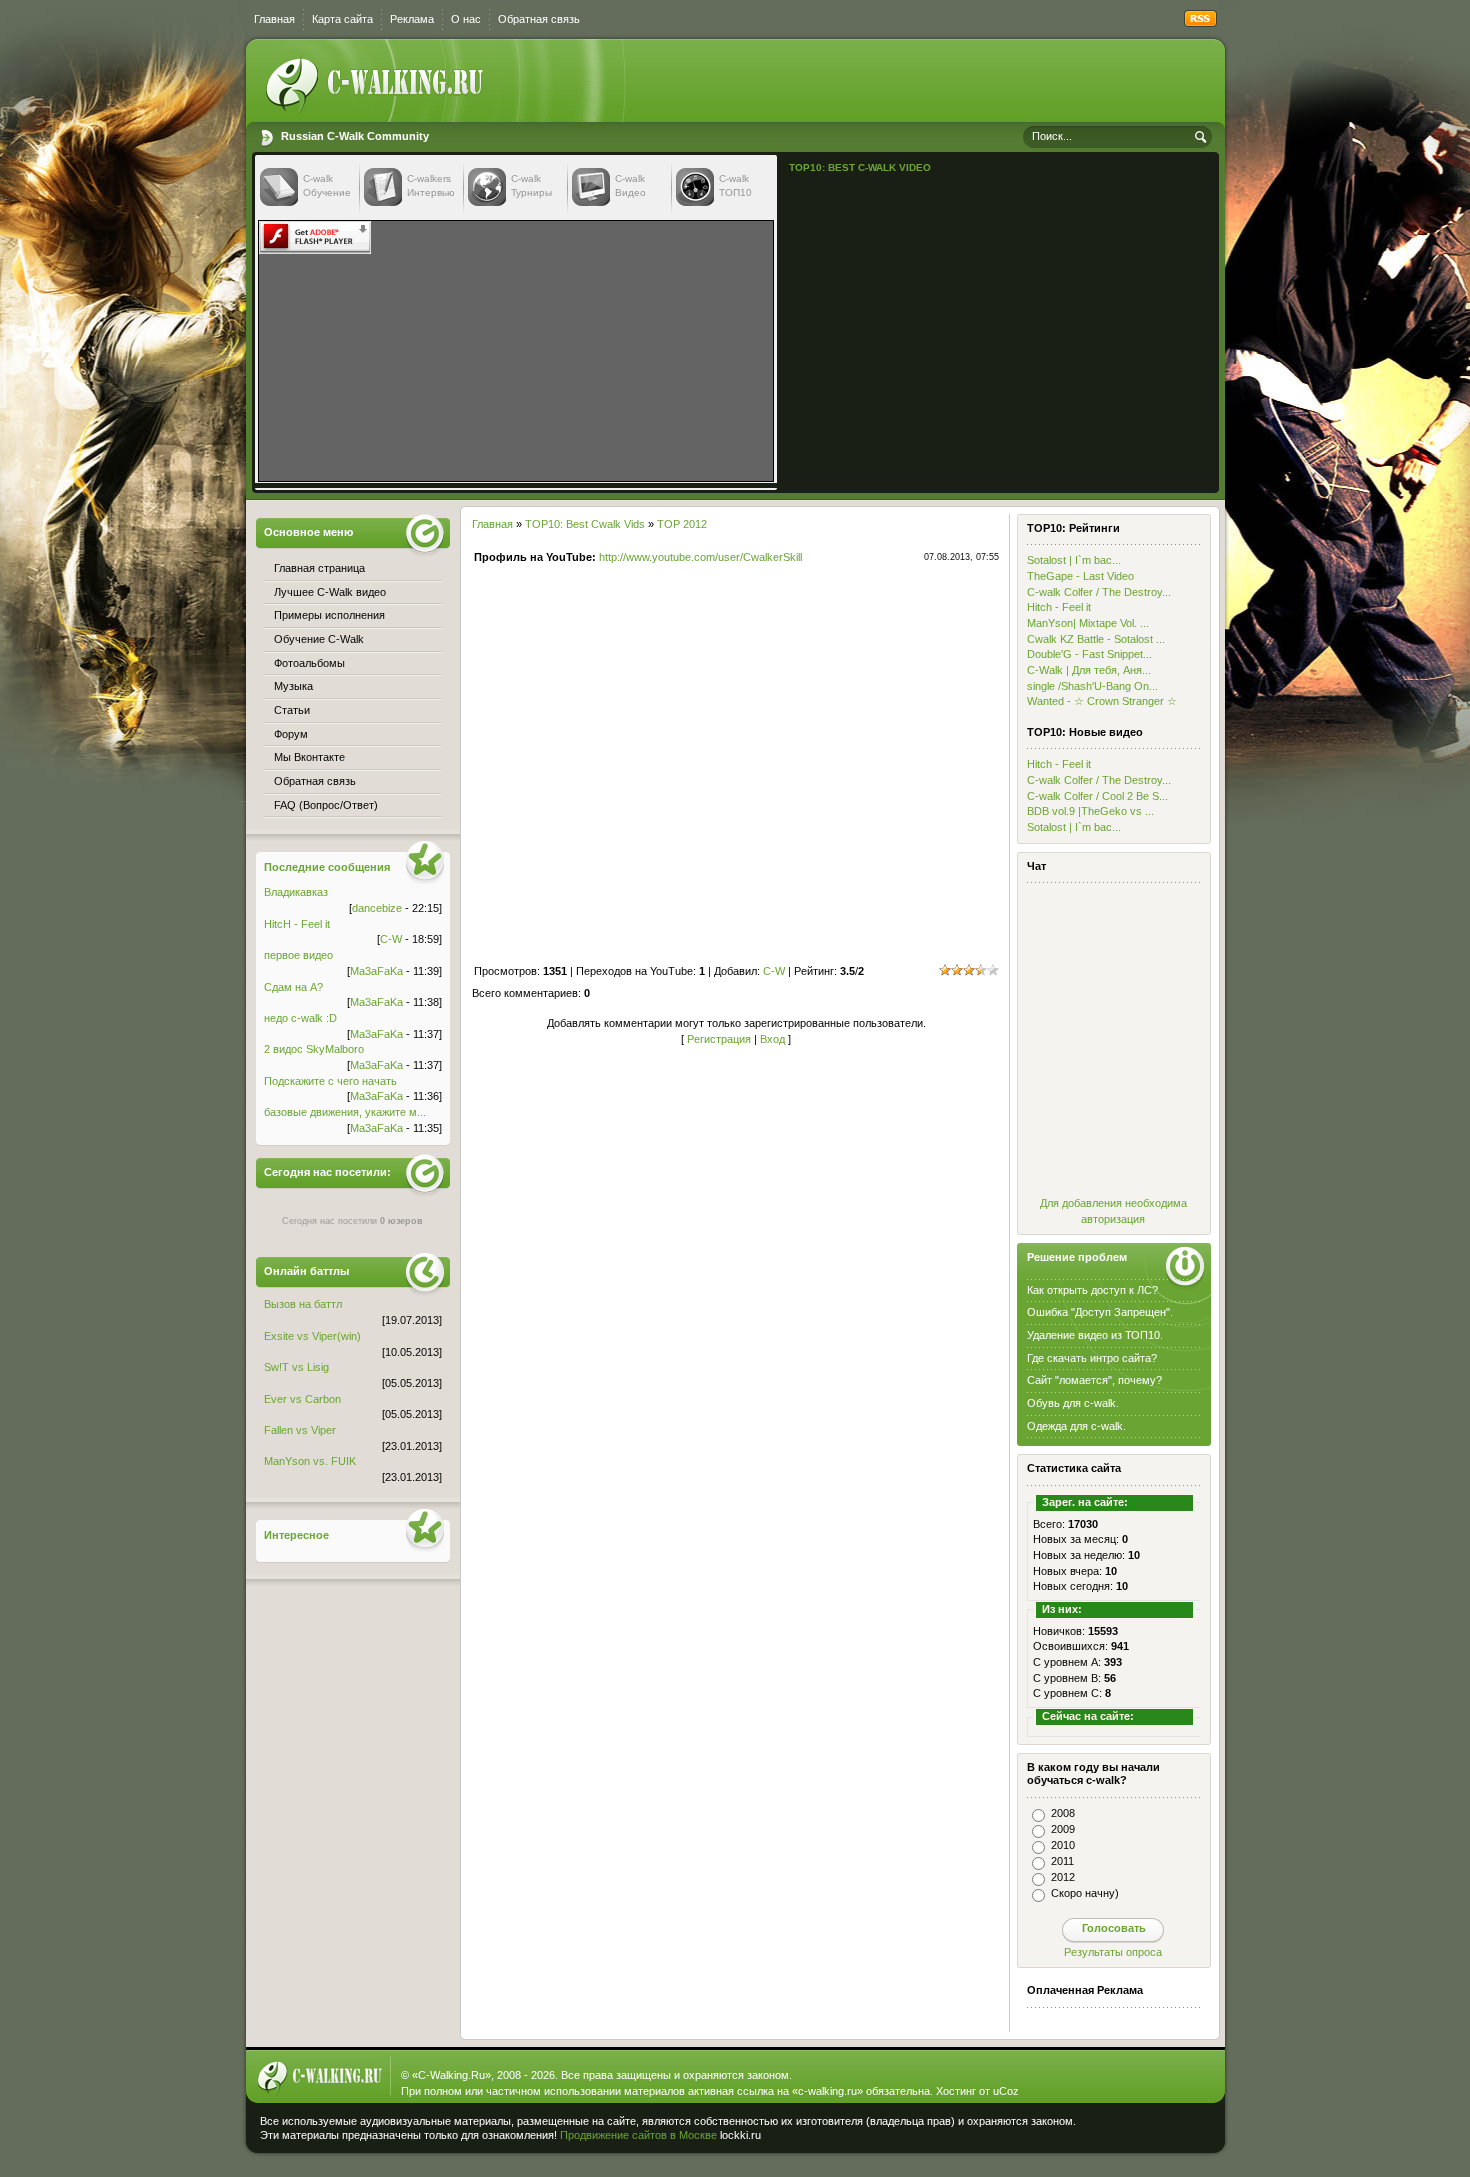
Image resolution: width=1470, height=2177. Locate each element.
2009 (1063, 1829)
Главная (274, 19)
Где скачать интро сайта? (1092, 1358)
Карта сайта (342, 19)
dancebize (377, 908)
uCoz (1006, 2091)
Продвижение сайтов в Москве (638, 2135)
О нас (466, 19)
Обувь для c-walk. (1073, 1403)
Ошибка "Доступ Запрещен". (1100, 1312)
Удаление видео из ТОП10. (1095, 1335)
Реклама (412, 19)
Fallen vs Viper (300, 1430)
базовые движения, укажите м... (345, 1112)
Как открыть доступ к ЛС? (1092, 1290)
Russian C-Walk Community (355, 136)
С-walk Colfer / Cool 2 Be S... (1097, 796)
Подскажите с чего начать (330, 1081)
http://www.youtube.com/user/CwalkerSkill (700, 557)
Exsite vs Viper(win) (312, 1336)
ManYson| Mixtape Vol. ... (1088, 623)
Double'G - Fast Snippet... (1089, 654)
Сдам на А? (293, 987)
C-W (774, 971)
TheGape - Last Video (1080, 576)
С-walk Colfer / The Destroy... (1099, 592)
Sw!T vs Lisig (296, 1367)
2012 (1063, 1877)
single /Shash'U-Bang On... (1092, 686)
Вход (772, 1039)
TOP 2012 (682, 524)
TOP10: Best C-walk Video (860, 167)
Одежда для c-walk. (1076, 1426)
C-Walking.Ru (451, 2075)
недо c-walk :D (300, 1018)
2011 (1062, 1861)
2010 (1063, 1845)
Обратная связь (539, 19)
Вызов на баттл (303, 1304)
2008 (1063, 1813)
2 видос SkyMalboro (314, 1049)
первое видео (298, 955)
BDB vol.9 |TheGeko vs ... (1090, 811)
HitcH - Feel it (297, 924)
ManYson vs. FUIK (310, 1461)
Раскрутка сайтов (1149, 2131)
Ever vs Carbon (302, 1399)
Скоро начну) (1085, 1893)
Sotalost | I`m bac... (1074, 560)
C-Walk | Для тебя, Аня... (1089, 670)
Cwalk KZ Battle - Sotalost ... (1096, 639)
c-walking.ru (827, 2091)
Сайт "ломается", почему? (1094, 1380)
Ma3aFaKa (376, 971)
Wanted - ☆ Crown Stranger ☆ (1102, 701)
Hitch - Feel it (1059, 607)
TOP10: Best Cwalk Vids (585, 524)
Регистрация (719, 1039)
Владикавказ (296, 892)
